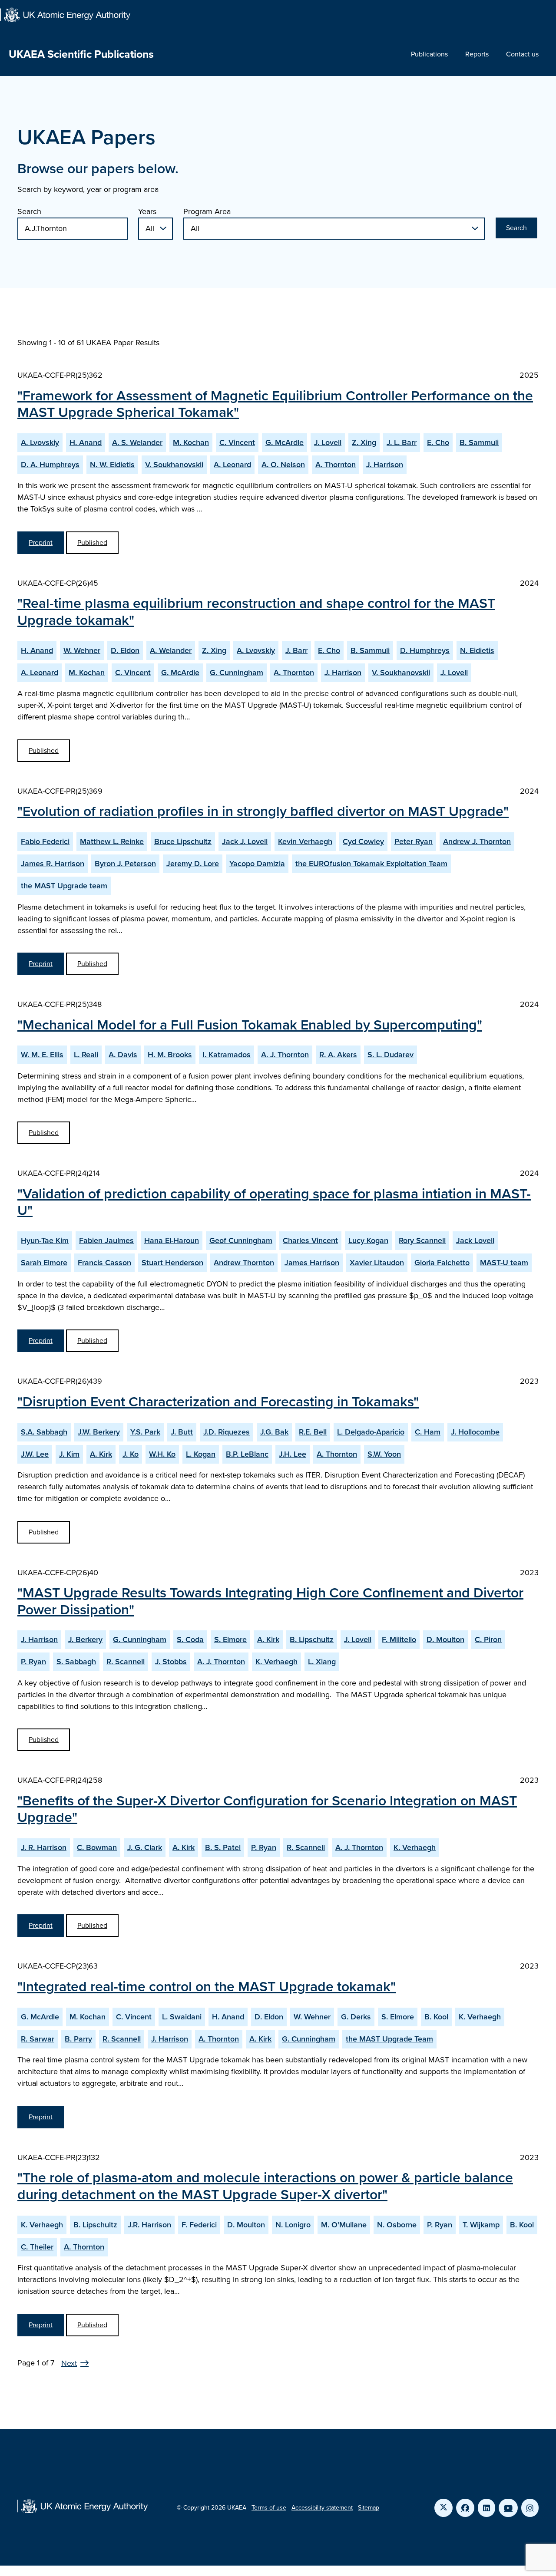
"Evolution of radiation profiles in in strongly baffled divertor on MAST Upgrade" (263, 811)
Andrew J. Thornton (477, 841)
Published (92, 543)
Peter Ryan (414, 841)
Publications (429, 54)
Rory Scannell (422, 1240)
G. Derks (356, 2017)
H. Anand (86, 442)
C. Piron (488, 1639)
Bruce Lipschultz (183, 841)
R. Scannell (126, 1662)
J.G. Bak (274, 1432)
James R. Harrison (53, 864)
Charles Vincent (310, 1240)
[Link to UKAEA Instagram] (530, 2508)
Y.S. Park (145, 1432)
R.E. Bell (313, 1432)
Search (29, 211)
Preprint (41, 543)
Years (147, 211)
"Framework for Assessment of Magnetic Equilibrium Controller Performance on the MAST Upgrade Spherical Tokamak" (275, 404)
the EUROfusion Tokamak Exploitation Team (371, 864)
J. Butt (182, 1432)
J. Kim (69, 1454)
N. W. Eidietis (112, 465)
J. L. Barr (402, 442)
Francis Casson (104, 1263)
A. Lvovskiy (40, 442)
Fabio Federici (45, 841)
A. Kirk (101, 1454)
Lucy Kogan (368, 1240)
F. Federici (199, 2225)
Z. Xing (364, 442)
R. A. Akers (338, 1055)
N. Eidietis (477, 650)
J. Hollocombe (475, 1432)
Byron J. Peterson (125, 864)
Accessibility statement (322, 2508)
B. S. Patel (223, 1847)
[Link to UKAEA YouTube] (508, 2508)
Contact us (522, 54)
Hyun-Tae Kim (45, 1240)
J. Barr (296, 650)
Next (69, 2363)
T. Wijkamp (481, 2225)
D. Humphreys (425, 650)
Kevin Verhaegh (305, 841)
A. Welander (171, 650)
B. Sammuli (479, 442)
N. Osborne (397, 2225)
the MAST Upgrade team (64, 886)
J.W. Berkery (99, 1432)
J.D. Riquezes (227, 1432)
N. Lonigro (293, 2225)
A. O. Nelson (283, 465)
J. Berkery (85, 1639)
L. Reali (86, 1055)
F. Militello (399, 1639)
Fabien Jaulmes (106, 1240)
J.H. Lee (293, 1454)
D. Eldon (125, 650)
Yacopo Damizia (257, 864)
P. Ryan (33, 1662)
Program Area (207, 211)
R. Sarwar (38, 2039)
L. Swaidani (182, 2017)
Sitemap (369, 2508)
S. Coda (190, 1639)
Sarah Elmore (44, 1263)
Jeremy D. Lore (193, 864)
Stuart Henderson (172, 1263)
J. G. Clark (145, 1847)
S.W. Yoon (384, 1454)
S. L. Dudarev (391, 1055)
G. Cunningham (237, 673)
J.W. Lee (35, 1454)
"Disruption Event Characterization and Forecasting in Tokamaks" (218, 1402)
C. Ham (428, 1432)
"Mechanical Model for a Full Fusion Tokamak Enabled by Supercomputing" (250, 1025)
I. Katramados (227, 1055)
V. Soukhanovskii (174, 465)
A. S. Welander (137, 442)
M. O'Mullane (344, 2225)
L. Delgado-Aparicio (371, 1432)
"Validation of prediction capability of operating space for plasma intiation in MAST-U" (274, 1202)
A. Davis (123, 1055)
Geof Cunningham (241, 1240)
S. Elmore (230, 1639)
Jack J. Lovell (245, 841)
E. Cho (438, 442)
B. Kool (436, 2017)
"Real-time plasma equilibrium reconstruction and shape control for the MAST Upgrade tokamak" (256, 611)
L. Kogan (201, 1454)
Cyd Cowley (363, 841)
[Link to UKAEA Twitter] (443, 2508)
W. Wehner (82, 650)
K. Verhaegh (276, 1662)
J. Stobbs (171, 1662)
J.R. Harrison (149, 2225)
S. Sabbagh (76, 1662)
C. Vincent (237, 442)
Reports (477, 54)
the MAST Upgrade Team (389, 2039)
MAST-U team (504, 1263)
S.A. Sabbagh (44, 1432)
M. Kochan (191, 442)
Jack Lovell (475, 1240)
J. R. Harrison (44, 1847)
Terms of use (269, 2508)
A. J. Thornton (285, 1055)
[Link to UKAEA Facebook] (465, 2508)
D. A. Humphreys (50, 465)
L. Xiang (322, 1662)
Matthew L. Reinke (112, 841)
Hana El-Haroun (172, 1240)
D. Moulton (445, 1639)
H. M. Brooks (170, 1055)
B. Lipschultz (312, 1639)
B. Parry (78, 2039)
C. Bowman (97, 1847)
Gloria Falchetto (442, 1263)
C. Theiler (37, 2247)
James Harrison (312, 1263)
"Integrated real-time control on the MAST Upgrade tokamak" (207, 1986)
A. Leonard (232, 465)
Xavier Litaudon (377, 1263)
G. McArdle (285, 442)
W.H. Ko (162, 1454)
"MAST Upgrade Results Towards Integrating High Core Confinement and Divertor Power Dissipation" (270, 1601)
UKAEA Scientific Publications (81, 54)
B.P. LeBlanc (247, 1454)
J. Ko (131, 1454)
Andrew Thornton (244, 1263)
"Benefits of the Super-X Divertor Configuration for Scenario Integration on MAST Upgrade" (267, 1809)
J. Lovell (328, 442)
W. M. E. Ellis (42, 1055)
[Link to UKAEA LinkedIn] (486, 2508)
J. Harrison (385, 465)
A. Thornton (336, 465)
